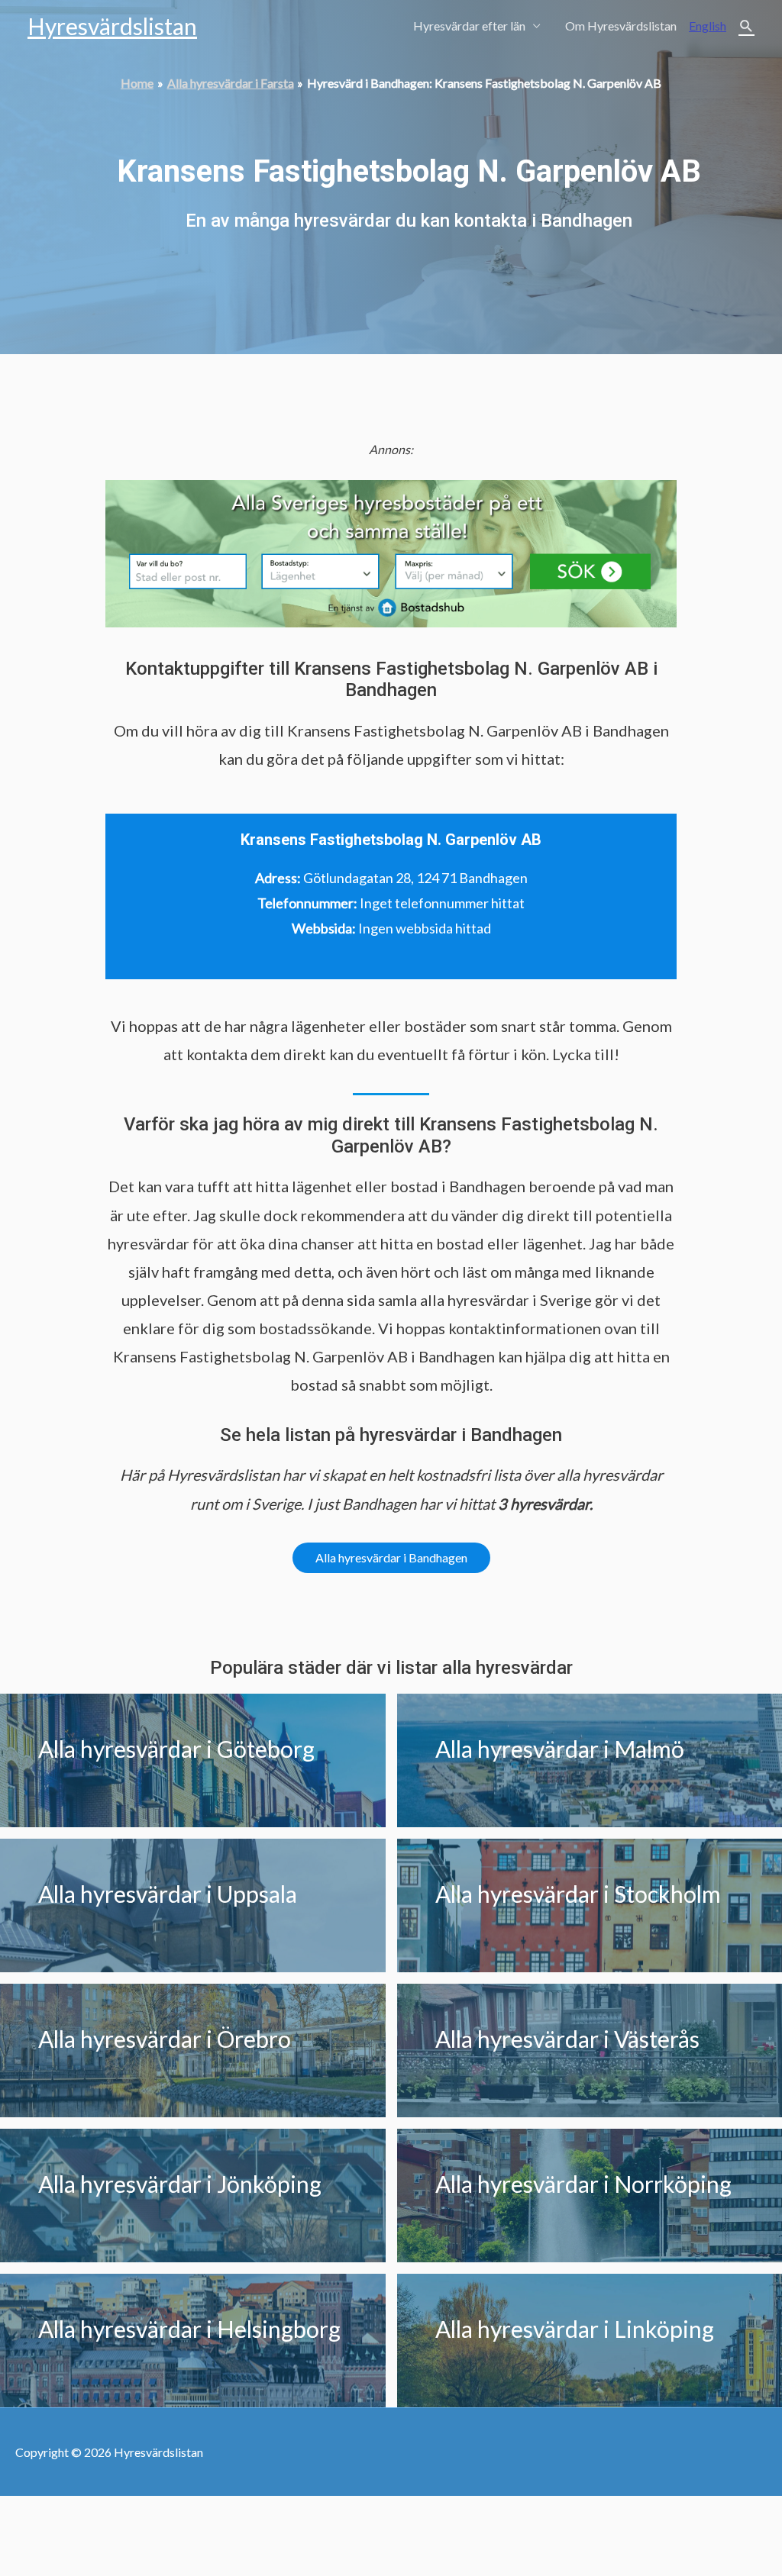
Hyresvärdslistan (112, 26)
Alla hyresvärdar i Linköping (575, 2329)
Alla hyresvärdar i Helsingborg (189, 2329)
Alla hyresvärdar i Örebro (165, 2039)
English (708, 26)
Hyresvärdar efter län (469, 26)
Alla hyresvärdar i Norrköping (583, 2184)
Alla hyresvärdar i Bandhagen (391, 1557)
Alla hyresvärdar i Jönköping (180, 2184)
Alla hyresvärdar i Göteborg (176, 1749)
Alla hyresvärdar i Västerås (567, 2039)
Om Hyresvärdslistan (621, 26)
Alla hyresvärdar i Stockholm (578, 1894)
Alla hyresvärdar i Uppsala (168, 1894)
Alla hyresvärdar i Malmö (560, 1749)
